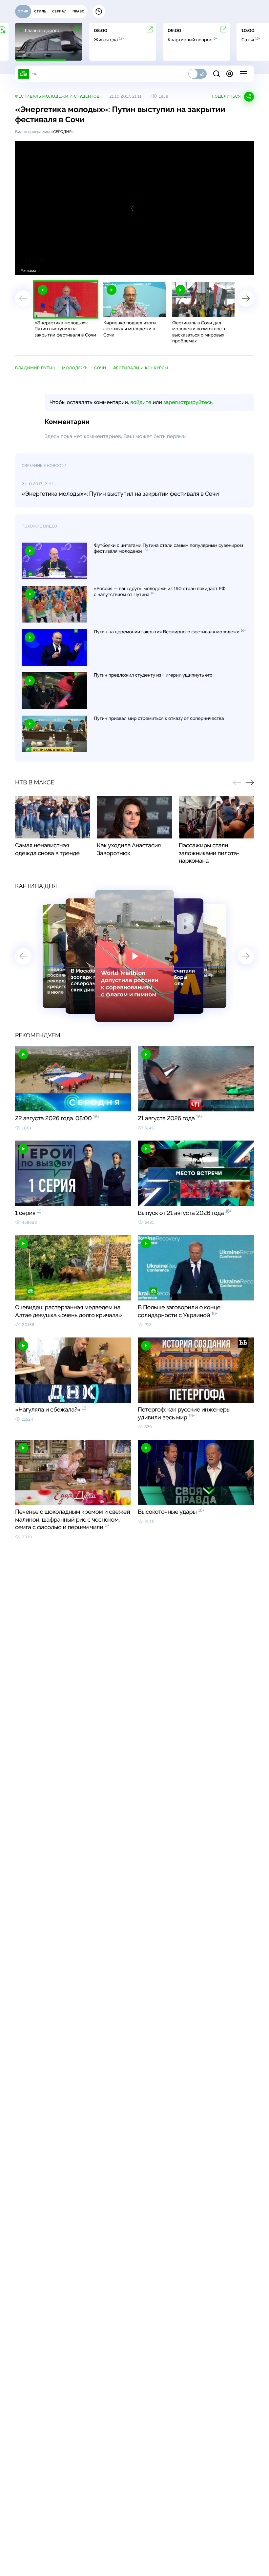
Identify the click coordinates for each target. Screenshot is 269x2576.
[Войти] (230, 74)
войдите (141, 402)
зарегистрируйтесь (188, 402)
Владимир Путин (35, 368)
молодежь (75, 368)
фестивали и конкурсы (141, 368)
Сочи (100, 368)
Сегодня (62, 132)
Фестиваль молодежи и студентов (57, 96)
